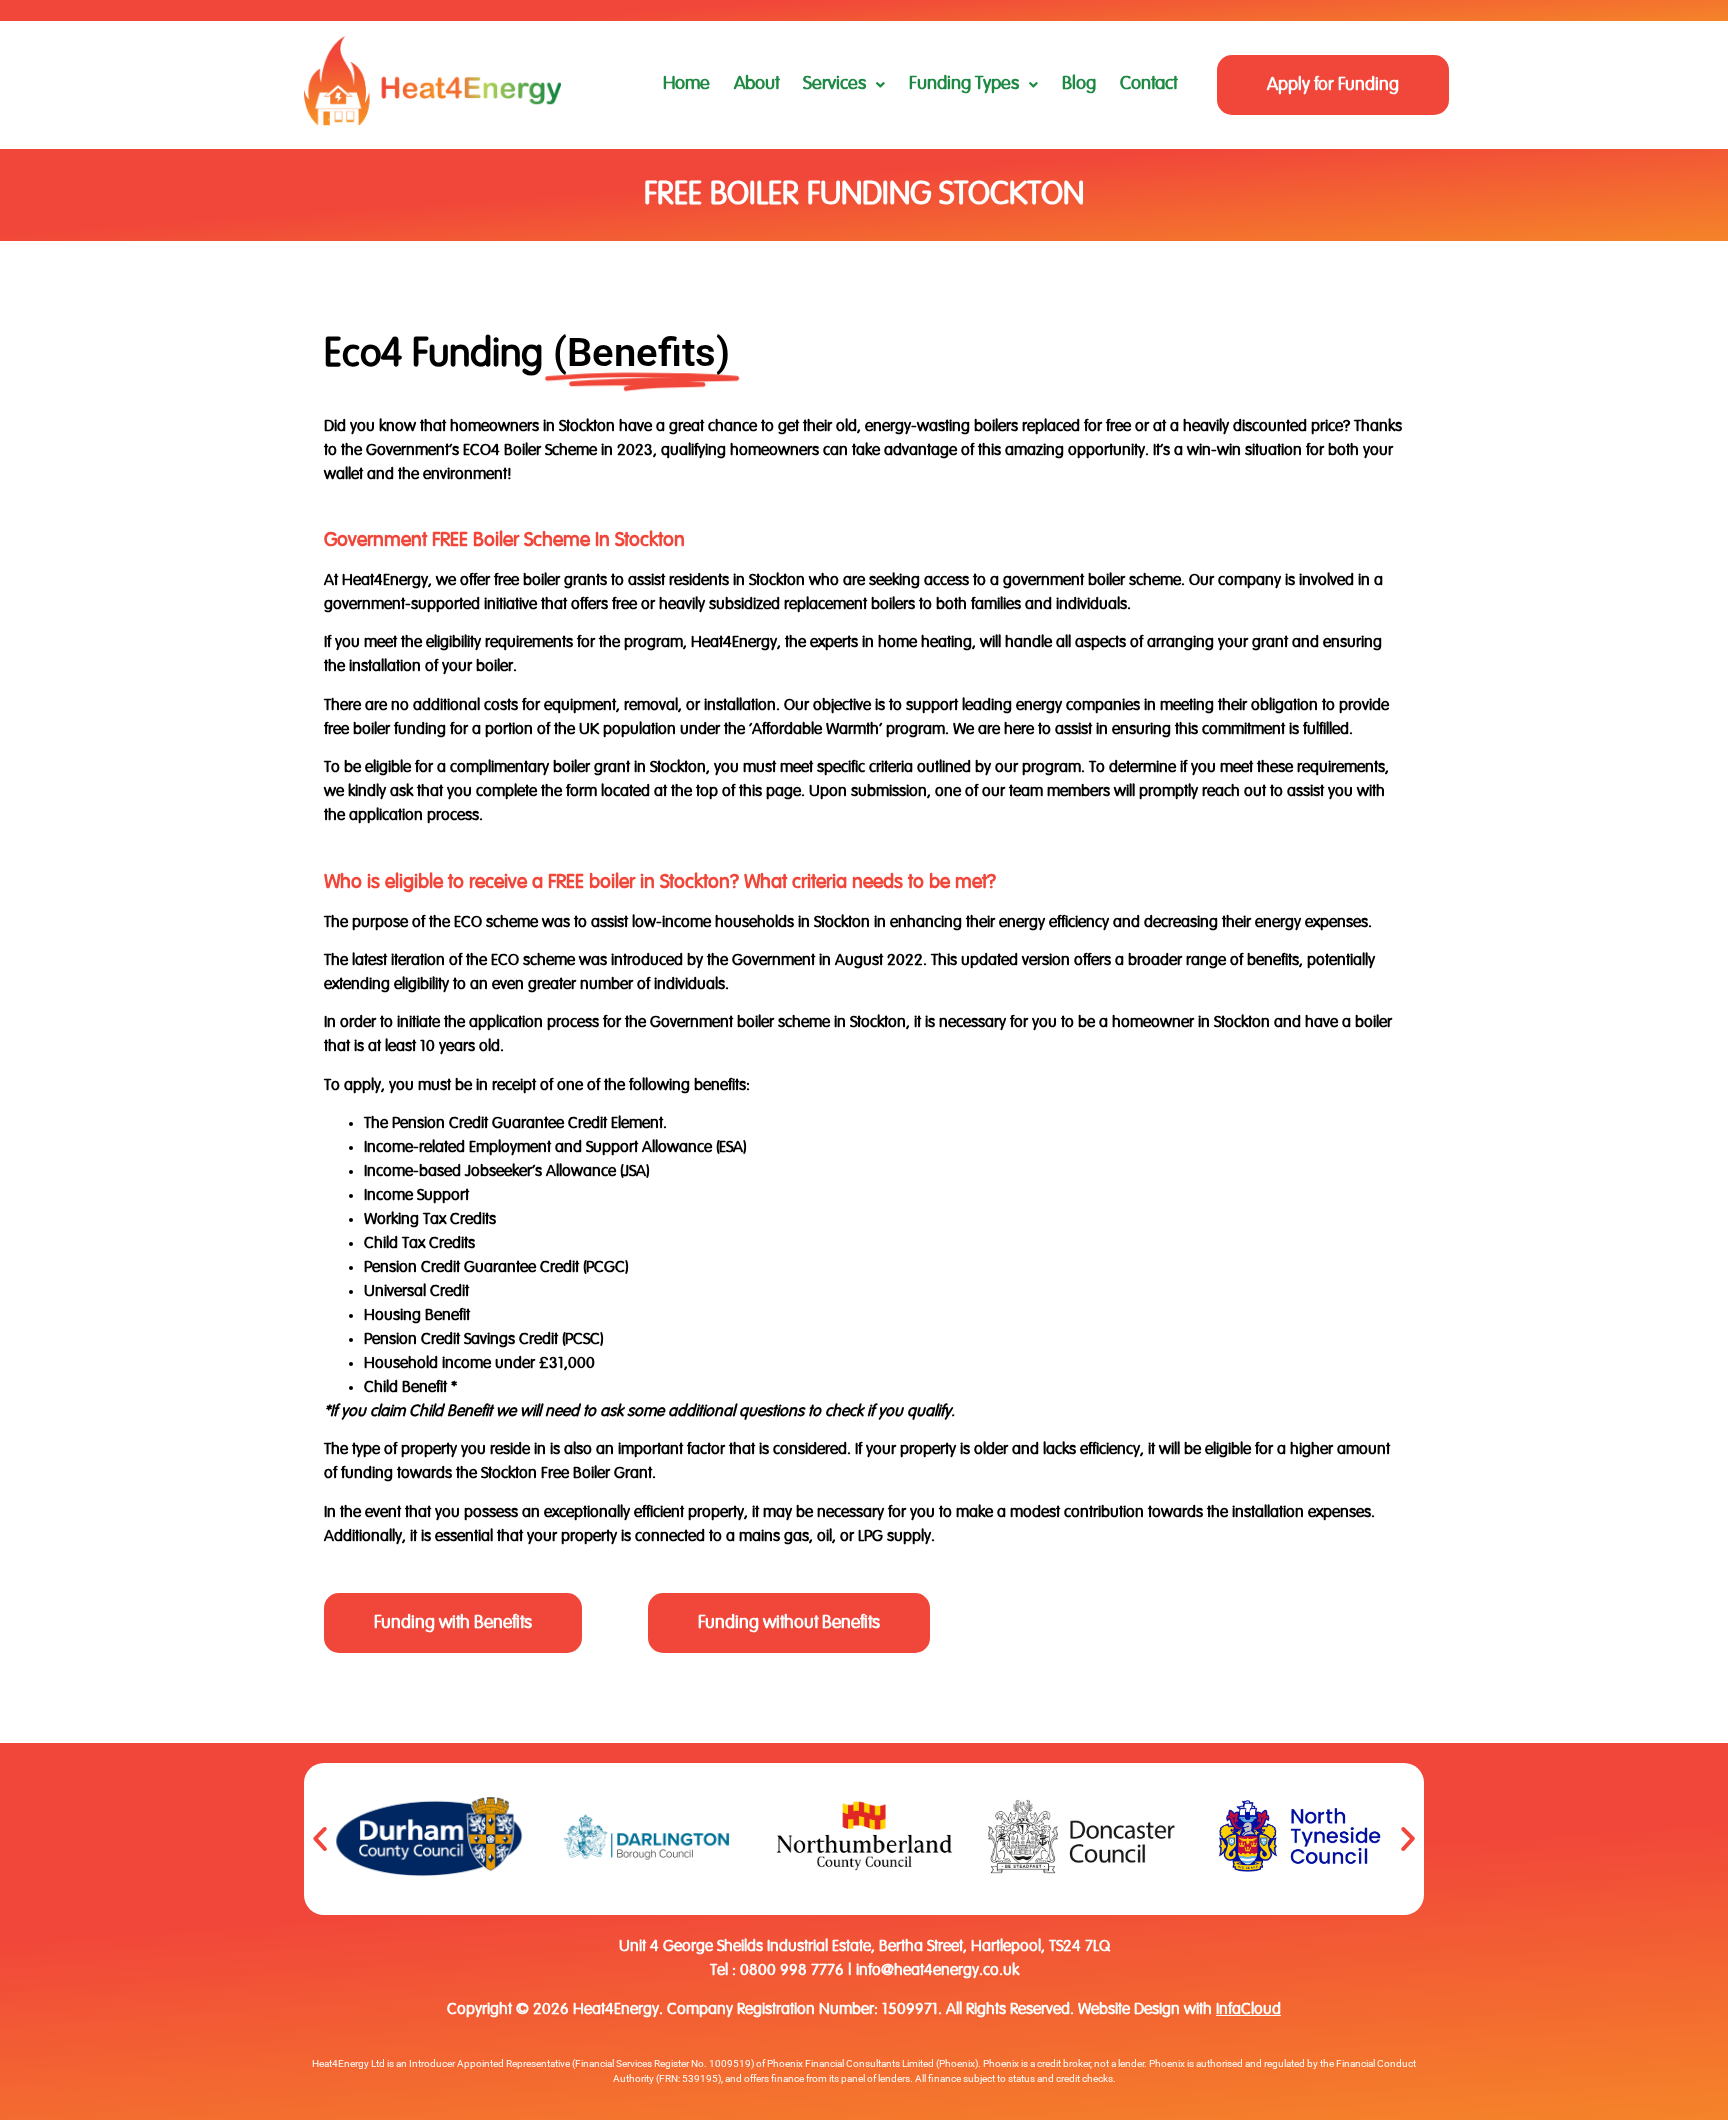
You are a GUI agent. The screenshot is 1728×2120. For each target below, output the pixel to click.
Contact (1148, 84)
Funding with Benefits (453, 1623)
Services (834, 84)
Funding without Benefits (789, 1623)
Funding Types (964, 84)
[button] (844, 84)
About (756, 84)
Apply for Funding (1333, 85)
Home (686, 84)
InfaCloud (1248, 2010)
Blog (1079, 84)
